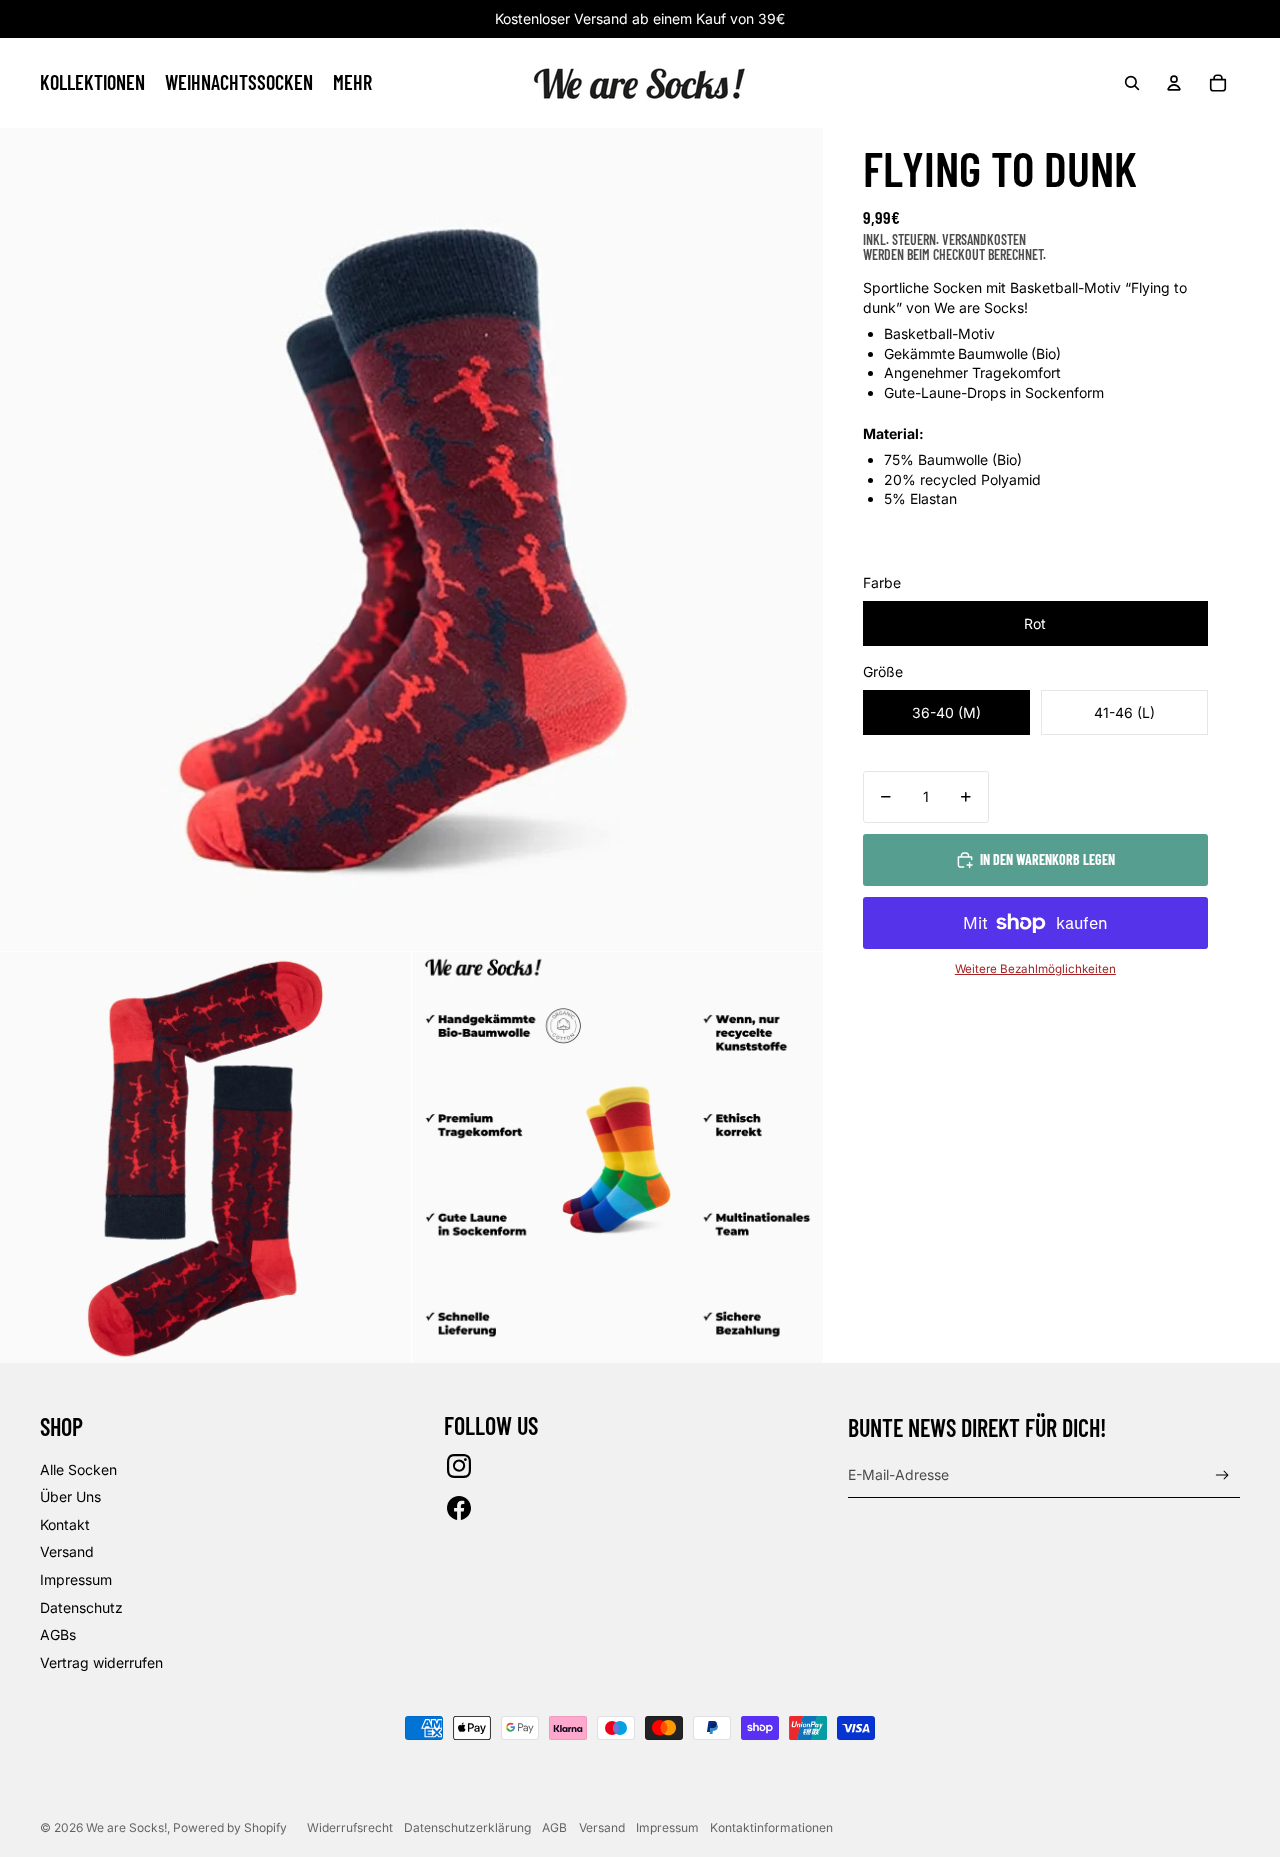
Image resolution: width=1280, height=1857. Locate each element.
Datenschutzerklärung (467, 1827)
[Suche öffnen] (1132, 83)
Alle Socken (78, 1469)
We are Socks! (126, 1827)
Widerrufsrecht (350, 1827)
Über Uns (70, 1496)
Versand (67, 1551)
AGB (554, 1827)
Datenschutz (81, 1607)
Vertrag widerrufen (101, 1662)
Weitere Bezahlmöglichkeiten (1035, 969)
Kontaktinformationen (771, 1827)
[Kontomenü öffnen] (1174, 83)
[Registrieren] (1222, 1475)
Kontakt (65, 1524)
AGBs (58, 1634)
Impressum (76, 1579)
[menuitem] (352, 83)
